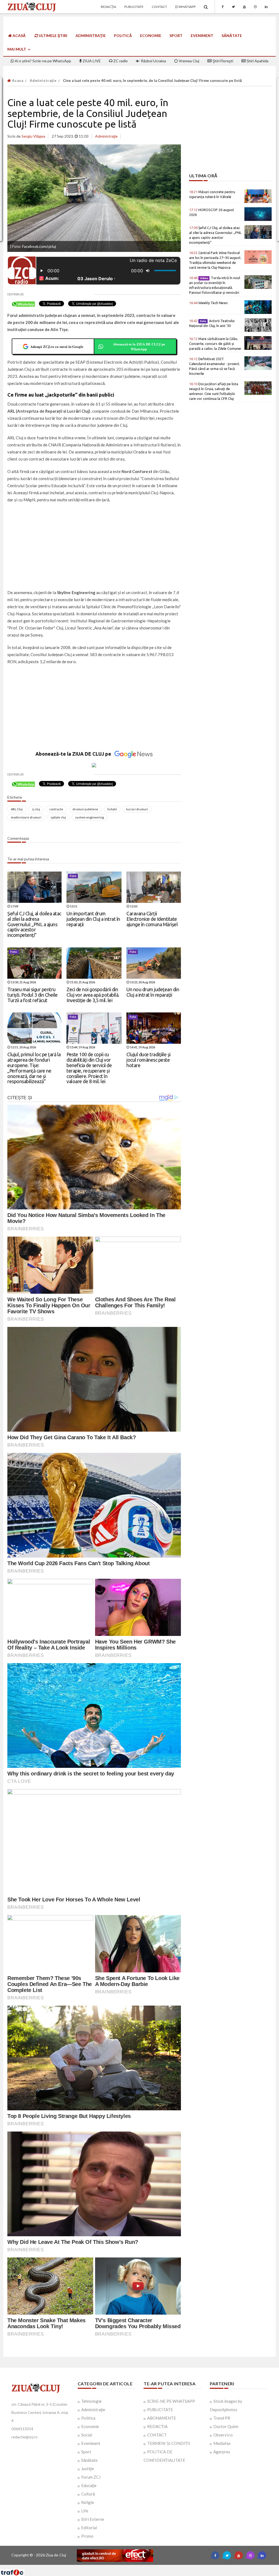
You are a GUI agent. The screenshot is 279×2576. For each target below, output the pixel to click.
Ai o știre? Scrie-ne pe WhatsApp (43, 61)
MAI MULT (17, 49)
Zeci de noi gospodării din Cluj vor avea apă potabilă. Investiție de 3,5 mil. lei (93, 995)
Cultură (88, 2494)
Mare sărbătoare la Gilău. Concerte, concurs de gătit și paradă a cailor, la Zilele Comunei (215, 344)
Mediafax (222, 2443)
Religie (88, 2502)
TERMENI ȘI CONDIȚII (169, 2443)
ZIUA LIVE (91, 61)
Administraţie (91, 35)
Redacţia (108, 7)
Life (85, 2511)
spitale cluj (58, 817)
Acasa (17, 81)
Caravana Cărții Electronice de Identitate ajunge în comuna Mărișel (152, 919)
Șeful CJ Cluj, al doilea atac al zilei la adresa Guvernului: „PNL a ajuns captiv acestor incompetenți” (34, 924)
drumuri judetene (85, 809)
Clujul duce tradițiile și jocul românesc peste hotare (148, 1060)
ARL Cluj (17, 809)
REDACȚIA (157, 2426)
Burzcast (135, 2567)
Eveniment (202, 35)
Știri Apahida (257, 61)
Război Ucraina (153, 61)
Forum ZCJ (91, 2477)
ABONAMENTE (162, 2418)
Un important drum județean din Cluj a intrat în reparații (93, 919)
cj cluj (36, 809)
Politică (123, 35)
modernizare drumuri (26, 817)
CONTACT (157, 2435)
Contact (159, 7)
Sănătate (232, 35)
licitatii (112, 809)
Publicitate (134, 7)
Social (87, 2435)
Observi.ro (223, 2435)
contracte (56, 809)
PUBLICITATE (160, 2410)
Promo (87, 2536)
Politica (88, 2418)
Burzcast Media (159, 2567)
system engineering (90, 817)
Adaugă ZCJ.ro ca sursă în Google (57, 346)
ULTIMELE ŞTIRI (53, 35)
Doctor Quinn (226, 2426)
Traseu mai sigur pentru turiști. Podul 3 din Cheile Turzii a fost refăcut (33, 995)
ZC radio (120, 61)
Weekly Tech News (208, 303)
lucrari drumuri (137, 809)
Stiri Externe (93, 2519)
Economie (151, 35)
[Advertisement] (94, 547)
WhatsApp (187, 7)
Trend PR (222, 2418)
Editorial (89, 2528)
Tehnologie (91, 2401)
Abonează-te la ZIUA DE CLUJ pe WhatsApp (139, 346)
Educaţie (89, 2485)
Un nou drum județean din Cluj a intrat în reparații (153, 992)
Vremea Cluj (189, 61)
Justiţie (88, 2469)
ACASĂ (19, 35)
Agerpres (222, 2452)
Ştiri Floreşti (222, 61)
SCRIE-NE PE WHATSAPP (171, 2401)
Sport (176, 35)
